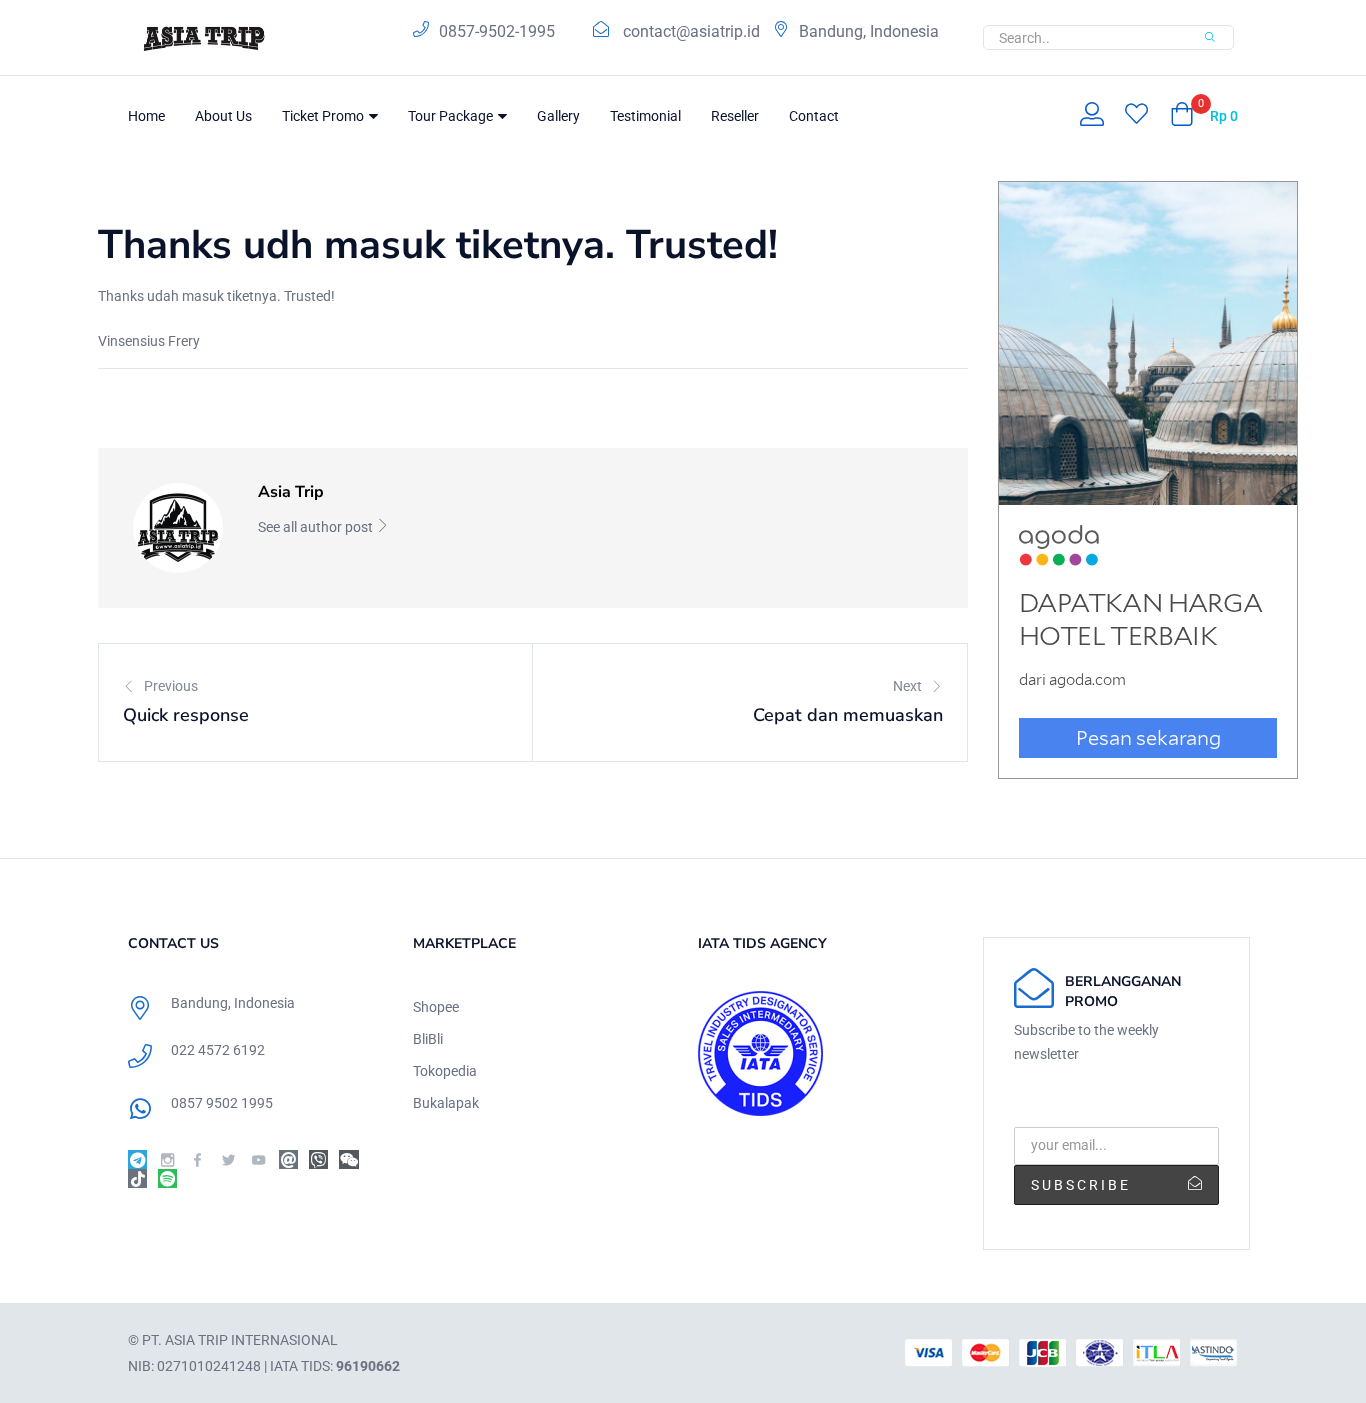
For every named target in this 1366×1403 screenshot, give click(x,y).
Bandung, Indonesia (869, 31)
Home (146, 116)
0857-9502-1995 (497, 31)
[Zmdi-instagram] (167, 1159)
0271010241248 (209, 1366)
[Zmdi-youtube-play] (258, 1159)
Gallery (558, 116)
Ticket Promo (324, 116)
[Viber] (318, 1159)
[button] (1204, 116)
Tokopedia (445, 1071)
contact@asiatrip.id (691, 31)
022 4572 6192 (218, 1050)
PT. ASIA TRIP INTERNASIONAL (240, 1340)
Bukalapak (446, 1103)
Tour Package (452, 116)
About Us (223, 116)
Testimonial (645, 116)
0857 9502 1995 (222, 1103)
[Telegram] (137, 1159)
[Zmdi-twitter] (228, 1159)
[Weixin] (348, 1159)
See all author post (317, 527)
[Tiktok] (137, 1178)
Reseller (735, 116)
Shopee (436, 1007)
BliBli (428, 1039)
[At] (288, 1159)
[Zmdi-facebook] (197, 1159)
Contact (814, 116)
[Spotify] (167, 1178)
